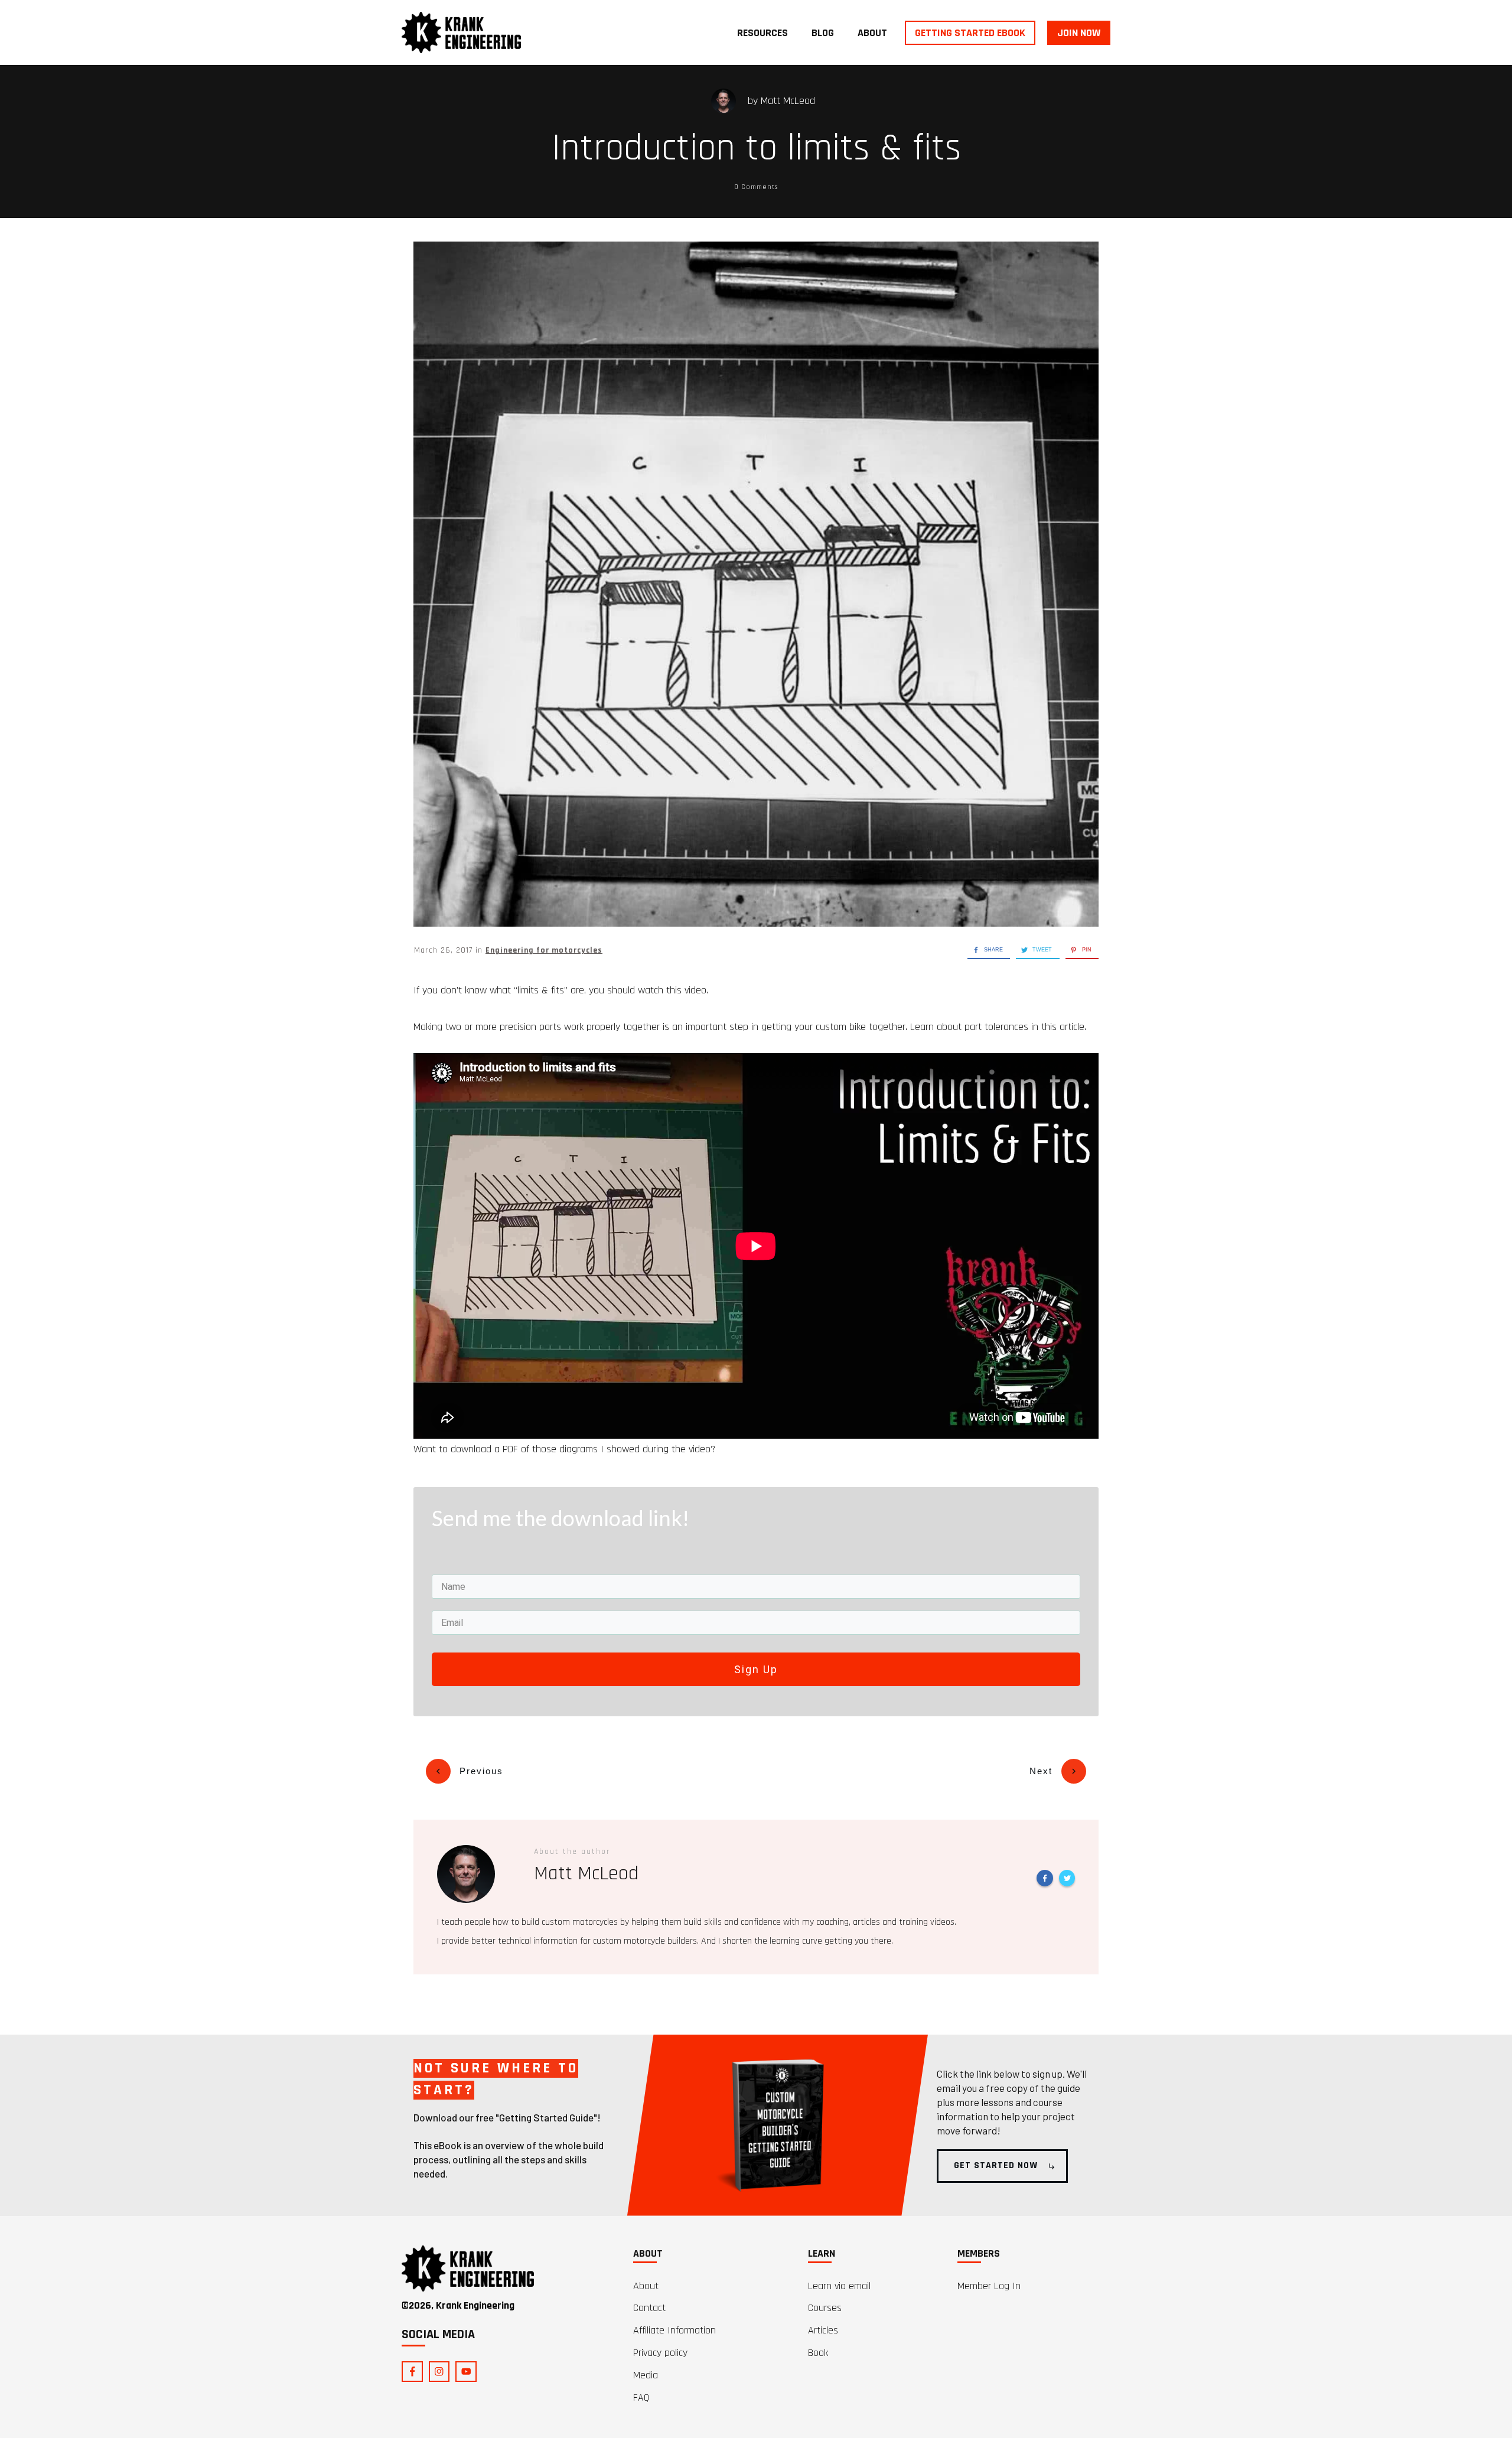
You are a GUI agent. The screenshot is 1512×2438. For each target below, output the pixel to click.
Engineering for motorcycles (544, 950)
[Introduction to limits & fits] (756, 584)
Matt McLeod (788, 101)
